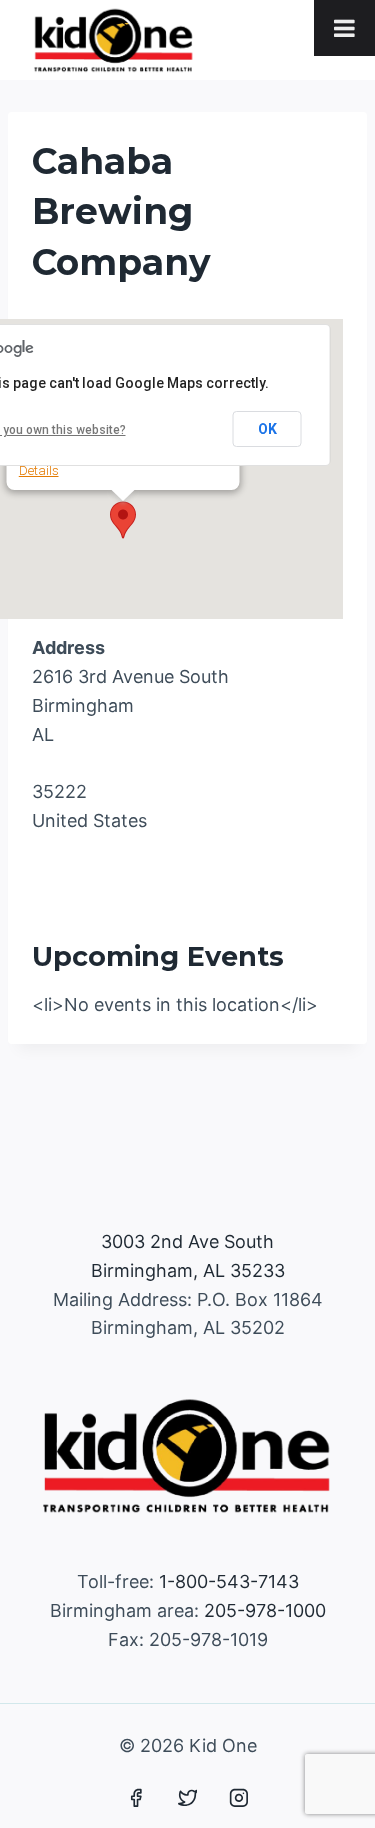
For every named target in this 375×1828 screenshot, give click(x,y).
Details (39, 470)
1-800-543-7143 (229, 1581)
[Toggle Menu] (344, 28)
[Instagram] (239, 1798)
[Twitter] (188, 1798)
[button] (123, 520)
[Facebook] (136, 1798)
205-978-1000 (265, 1610)
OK (267, 429)
